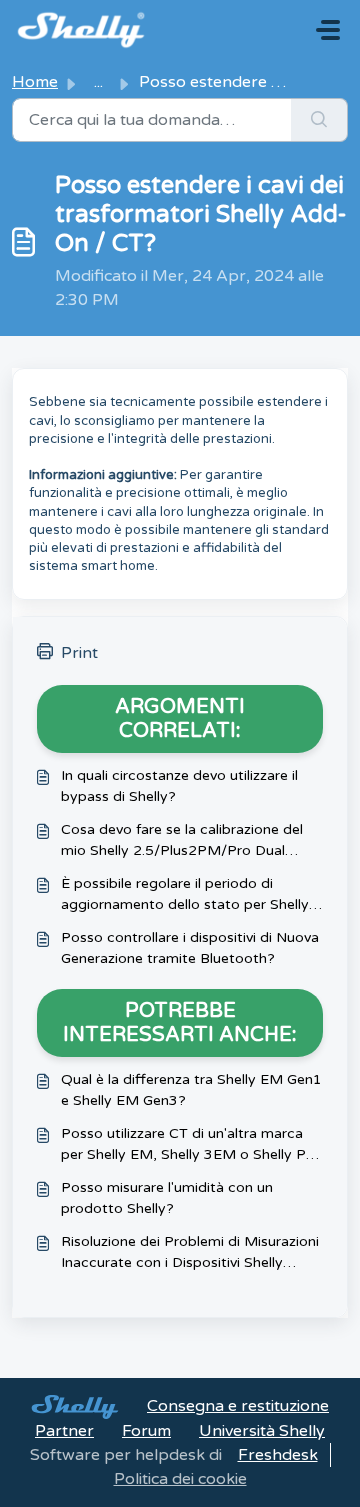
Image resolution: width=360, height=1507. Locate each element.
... (98, 82)
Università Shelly (262, 1431)
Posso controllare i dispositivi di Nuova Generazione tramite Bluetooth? (190, 948)
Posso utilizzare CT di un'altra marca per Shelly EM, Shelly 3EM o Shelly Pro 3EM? (190, 1145)
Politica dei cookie (180, 1479)
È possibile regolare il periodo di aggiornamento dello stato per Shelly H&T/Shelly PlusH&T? (185, 895)
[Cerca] (319, 120)
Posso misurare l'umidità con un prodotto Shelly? (167, 1198)
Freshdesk (278, 1455)
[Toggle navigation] (328, 30)
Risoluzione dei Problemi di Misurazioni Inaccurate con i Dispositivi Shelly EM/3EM (190, 1253)
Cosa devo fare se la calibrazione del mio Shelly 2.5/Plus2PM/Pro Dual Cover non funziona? (182, 841)
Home (35, 82)
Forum (146, 1431)
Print (79, 653)
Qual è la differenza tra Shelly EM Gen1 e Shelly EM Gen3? (191, 1090)
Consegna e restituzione (238, 1406)
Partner (64, 1431)
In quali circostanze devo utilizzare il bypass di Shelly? (179, 786)
